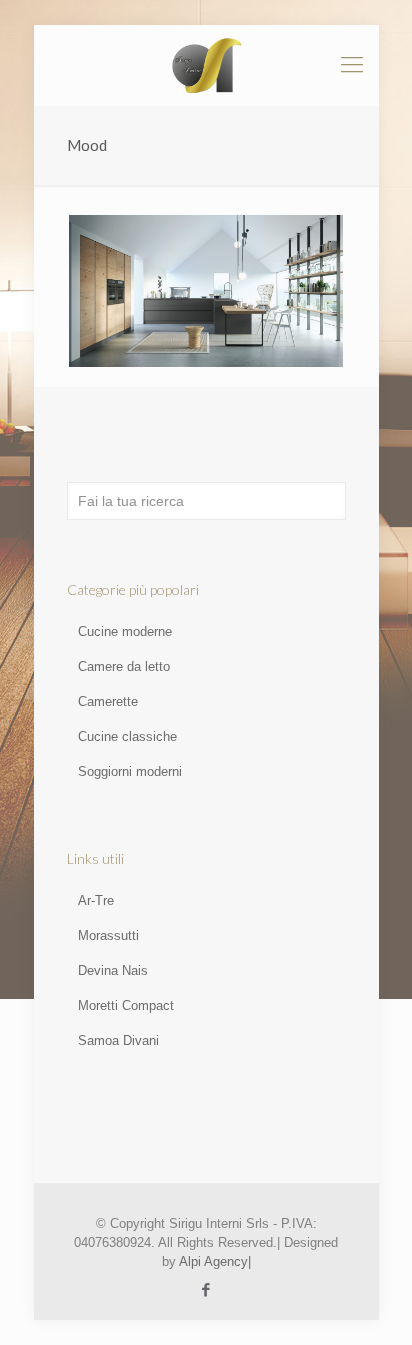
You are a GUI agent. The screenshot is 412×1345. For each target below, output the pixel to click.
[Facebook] (206, 1289)
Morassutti (108, 935)
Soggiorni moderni (130, 771)
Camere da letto (124, 666)
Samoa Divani (118, 1040)
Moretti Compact (126, 1005)
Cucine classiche (127, 736)
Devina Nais (113, 970)
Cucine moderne (125, 631)
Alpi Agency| (215, 1261)
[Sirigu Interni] (206, 65)
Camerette (108, 701)
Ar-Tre (96, 900)
